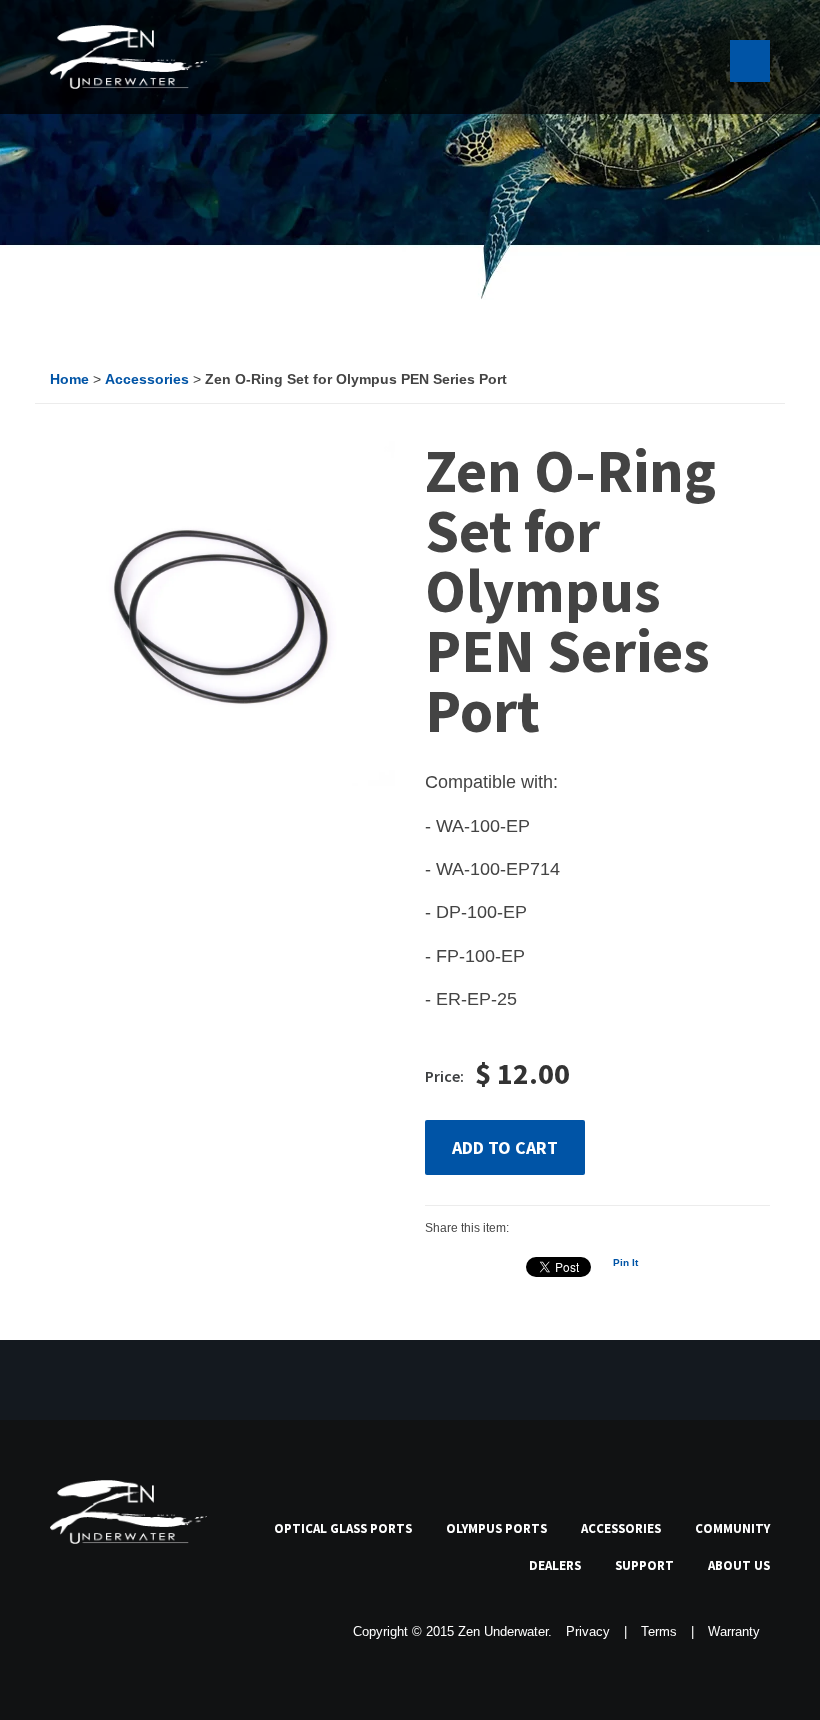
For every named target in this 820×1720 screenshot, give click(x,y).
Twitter (109, 1631)
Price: (444, 1076)
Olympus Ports (496, 1528)
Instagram (201, 1631)
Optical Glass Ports (343, 1528)
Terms (659, 1632)
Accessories (621, 1528)
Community (732, 1528)
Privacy (588, 1632)
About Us (739, 1565)
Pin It (625, 1262)
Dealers (555, 1565)
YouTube (155, 1631)
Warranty (734, 1632)
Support (644, 1565)
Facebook (63, 1631)
